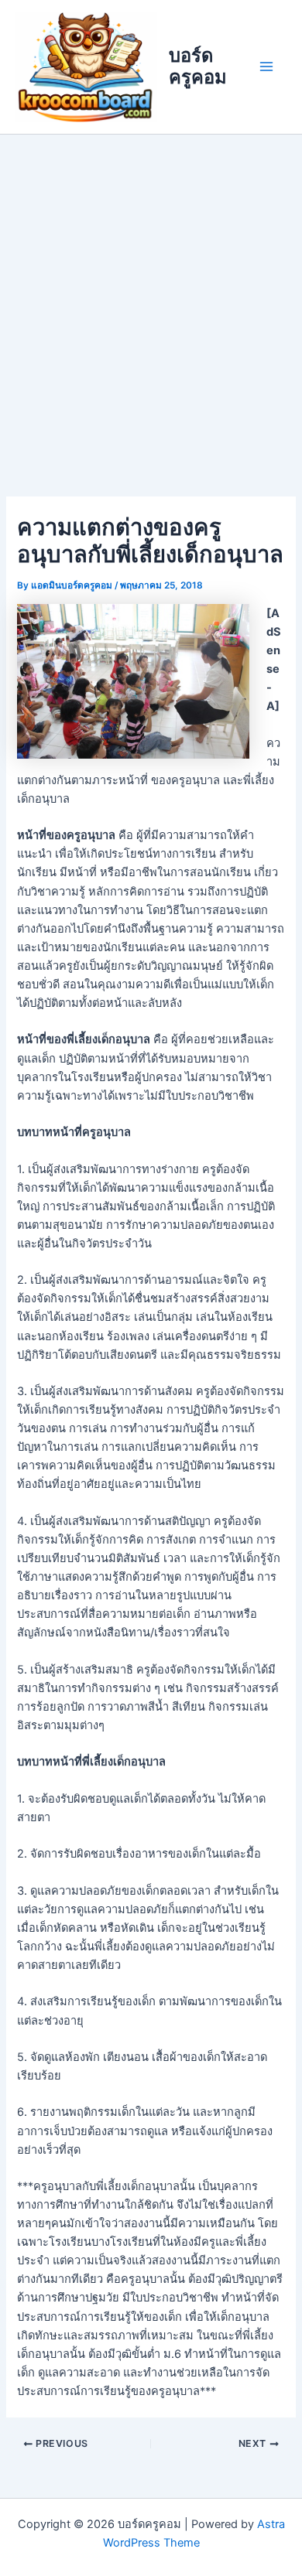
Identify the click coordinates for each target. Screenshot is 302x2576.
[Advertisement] (151, 293)
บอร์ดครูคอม (198, 66)
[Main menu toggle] (266, 67)
